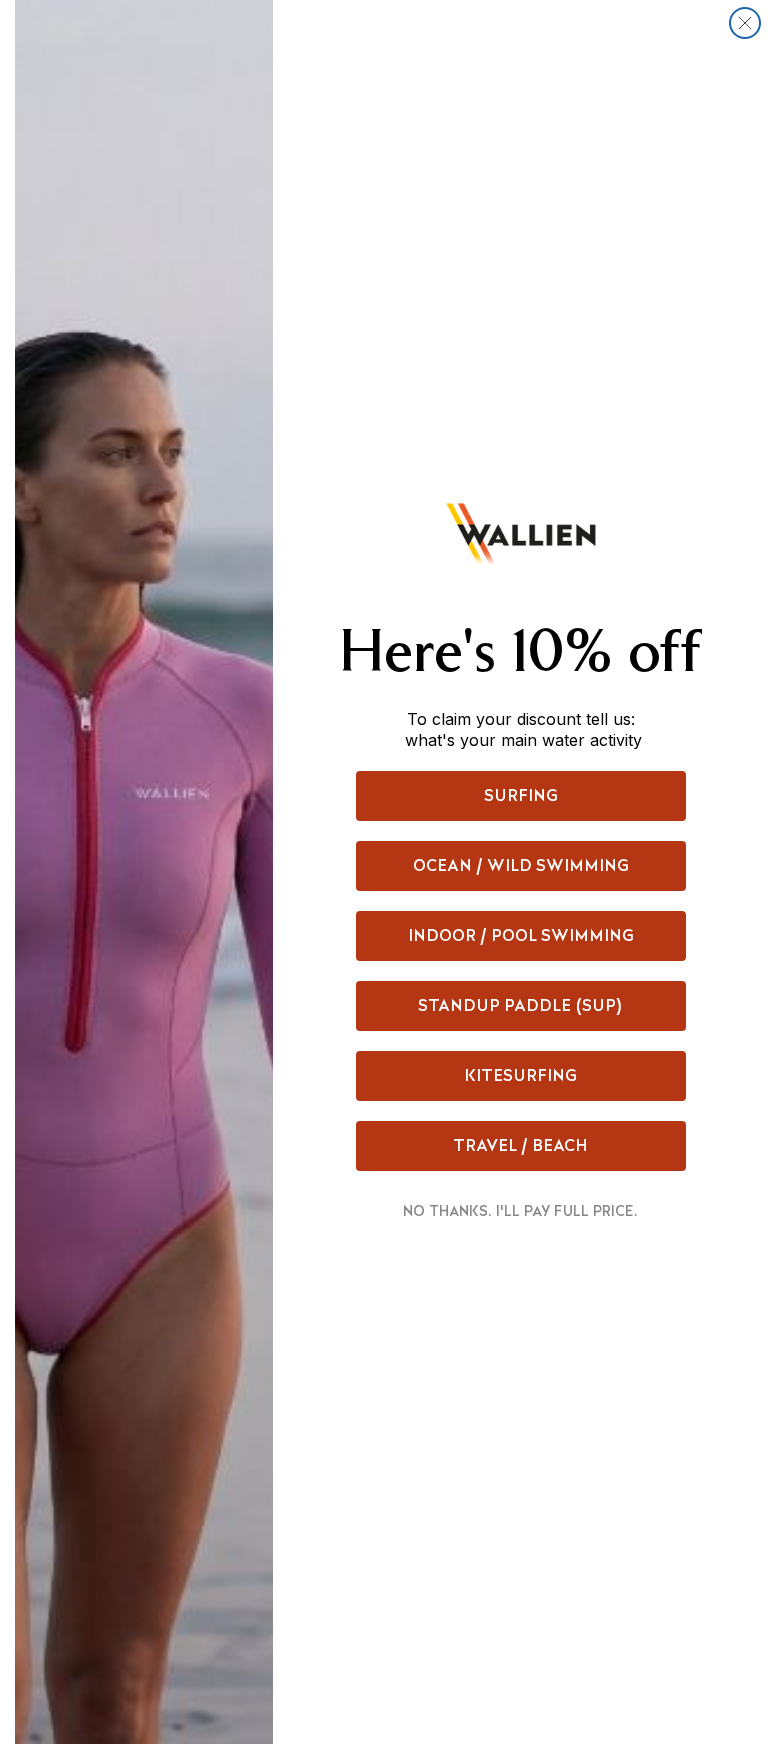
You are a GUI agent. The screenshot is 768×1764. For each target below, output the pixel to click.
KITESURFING (520, 1075)
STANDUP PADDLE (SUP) (520, 1005)
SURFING (521, 795)
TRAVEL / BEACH (520, 1145)
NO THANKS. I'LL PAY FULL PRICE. (520, 1211)
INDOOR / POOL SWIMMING (521, 935)
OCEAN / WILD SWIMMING (521, 865)
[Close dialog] (745, 23)
